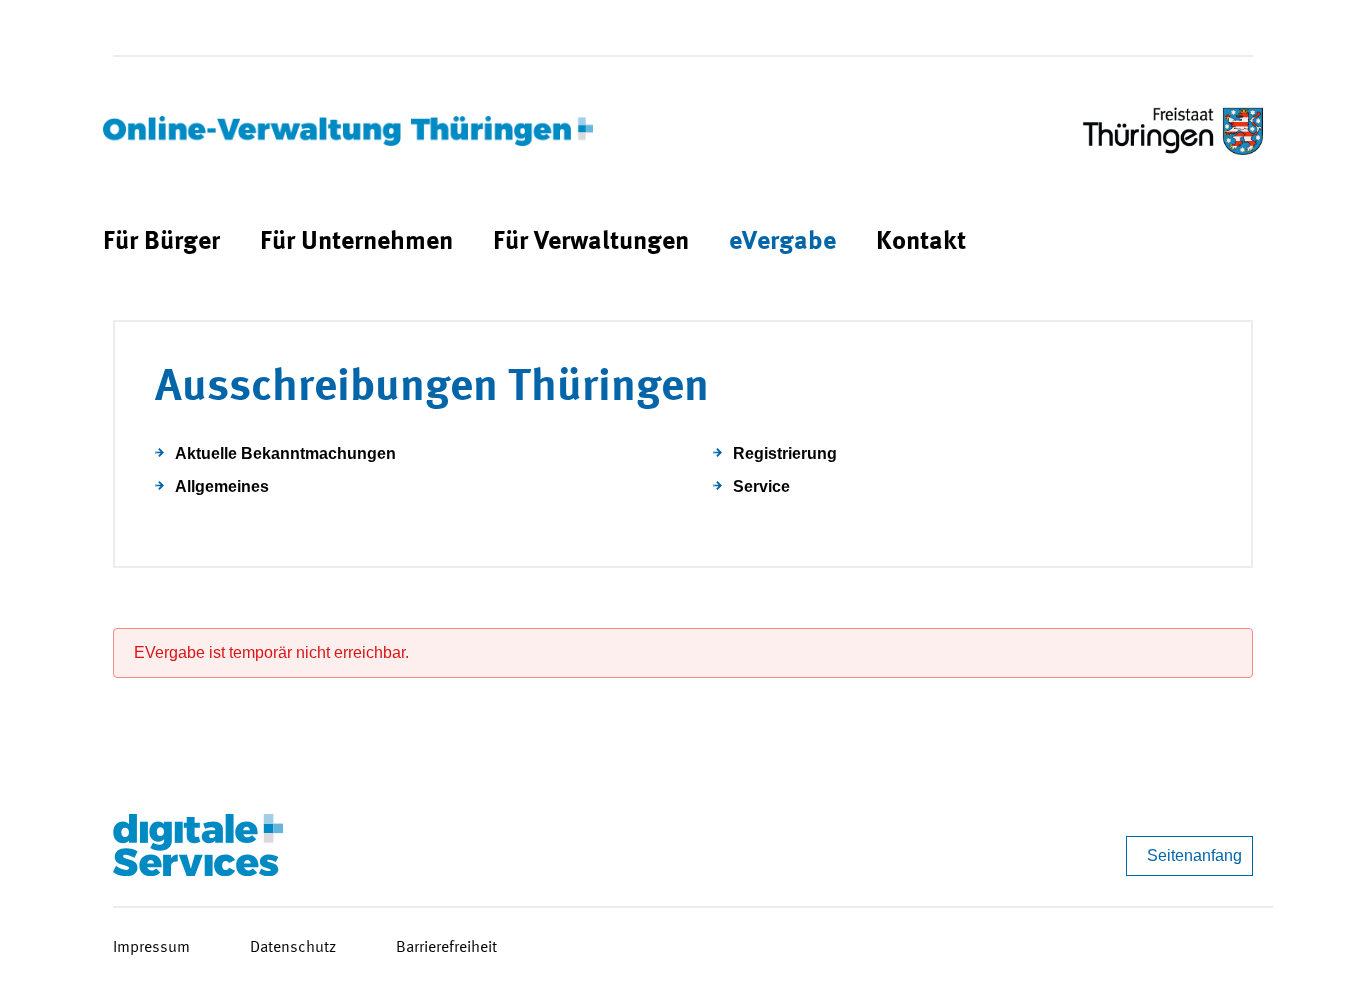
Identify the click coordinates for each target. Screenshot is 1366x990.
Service (761, 486)
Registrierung (785, 453)
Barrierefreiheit (446, 948)
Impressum (151, 948)
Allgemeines (222, 486)
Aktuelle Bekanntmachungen (285, 453)
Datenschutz (293, 948)
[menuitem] (161, 242)
